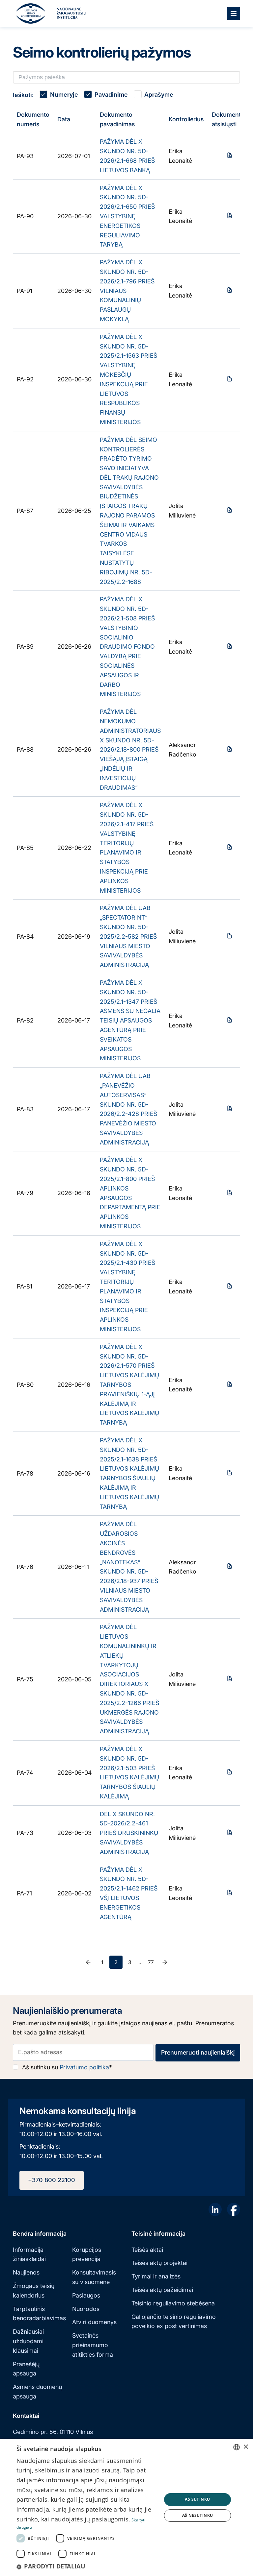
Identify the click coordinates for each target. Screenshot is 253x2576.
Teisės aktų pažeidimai (162, 2290)
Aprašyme (159, 95)
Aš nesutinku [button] (198, 2515)
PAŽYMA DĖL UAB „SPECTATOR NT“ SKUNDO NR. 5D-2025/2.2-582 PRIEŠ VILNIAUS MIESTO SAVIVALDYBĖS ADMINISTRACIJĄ (128, 936)
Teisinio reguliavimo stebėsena (173, 2303)
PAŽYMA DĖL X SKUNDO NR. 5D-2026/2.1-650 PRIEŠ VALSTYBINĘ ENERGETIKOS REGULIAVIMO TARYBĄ (127, 216)
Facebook (234, 2209)
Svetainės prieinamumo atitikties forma (93, 2345)
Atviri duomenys (94, 2322)
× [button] (246, 2447)
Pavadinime (111, 95)
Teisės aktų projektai (159, 2263)
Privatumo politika (84, 2067)
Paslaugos (86, 2295)
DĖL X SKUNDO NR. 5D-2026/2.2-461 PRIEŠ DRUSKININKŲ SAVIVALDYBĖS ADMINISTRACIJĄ (129, 1833)
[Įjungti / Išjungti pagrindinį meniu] (234, 13)
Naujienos (26, 2272)
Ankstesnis (88, 1962)
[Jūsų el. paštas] (83, 2052)
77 (151, 1962)
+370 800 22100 (52, 2180)
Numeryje (64, 95)
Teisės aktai (147, 2250)
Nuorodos (86, 2309)
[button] (87, 2566)
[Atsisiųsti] (230, 155)
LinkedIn (215, 2209)
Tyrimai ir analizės (156, 2276)
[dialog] (126, 2507)
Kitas (165, 1962)
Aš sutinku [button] (197, 2499)
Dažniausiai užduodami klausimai (28, 2341)
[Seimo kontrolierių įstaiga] (31, 13)
